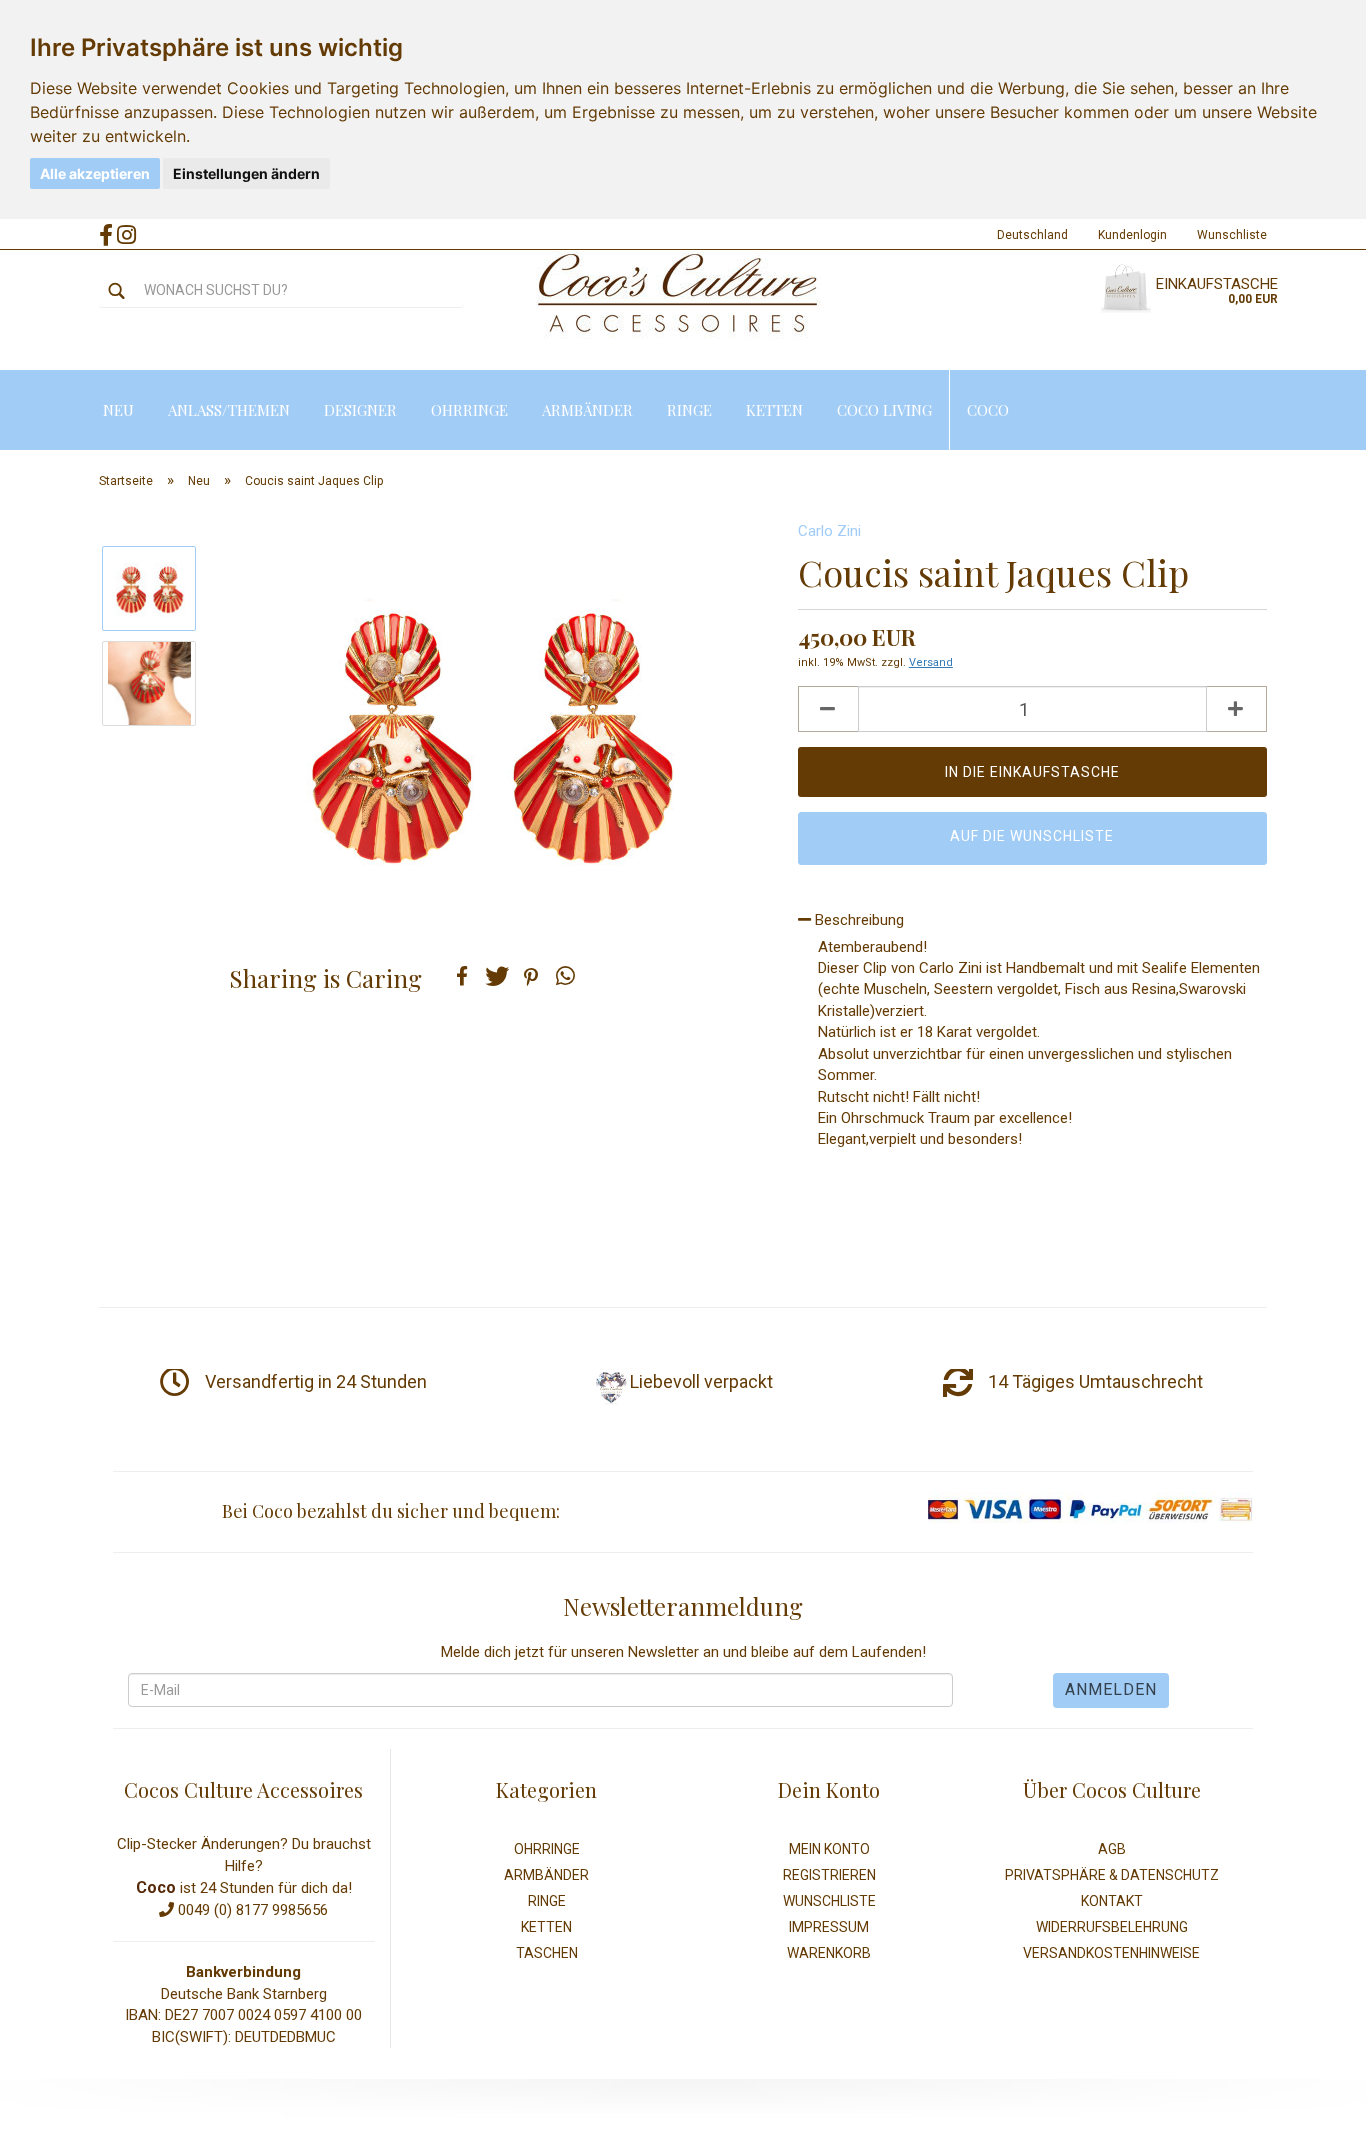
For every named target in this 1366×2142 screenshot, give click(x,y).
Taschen (547, 1953)
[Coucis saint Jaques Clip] (491, 730)
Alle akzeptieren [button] (95, 173)
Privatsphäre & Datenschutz (1112, 1875)
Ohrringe (469, 410)
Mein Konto (829, 1849)
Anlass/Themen (229, 410)
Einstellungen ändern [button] (246, 173)
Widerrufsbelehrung (1112, 1927)
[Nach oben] (1311, 2112)
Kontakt (1112, 1901)
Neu (118, 410)
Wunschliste (1232, 235)
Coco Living (884, 410)
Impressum (829, 1927)
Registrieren (829, 1875)
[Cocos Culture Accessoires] (678, 294)
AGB (1112, 1849)
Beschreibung (857, 920)
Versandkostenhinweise (1111, 1953)
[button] (462, 976)
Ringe (689, 410)
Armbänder (587, 410)
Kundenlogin (1132, 235)
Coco (988, 410)
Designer (360, 410)
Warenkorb (829, 1953)
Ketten (774, 410)
